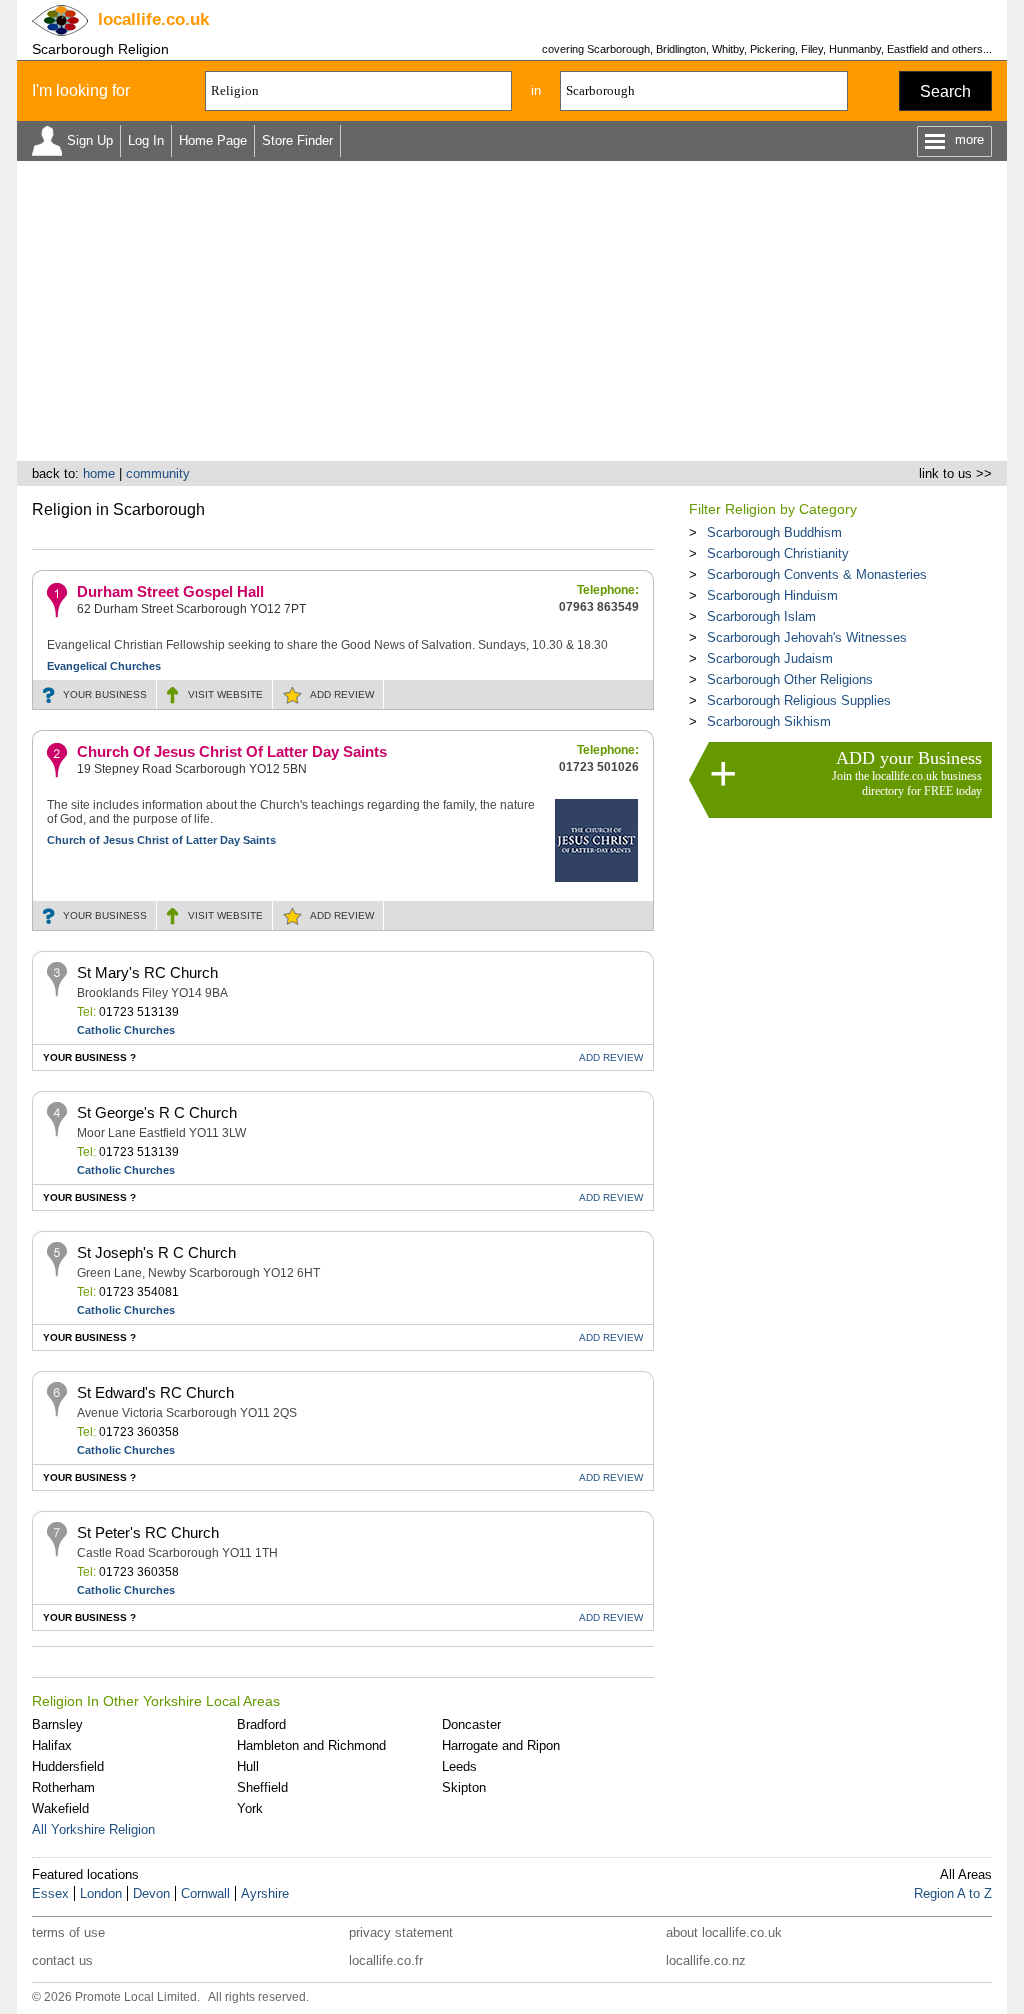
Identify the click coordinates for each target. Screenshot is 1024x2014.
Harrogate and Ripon (501, 1745)
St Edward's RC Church (155, 1392)
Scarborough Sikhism (769, 721)
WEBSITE (225, 694)
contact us (62, 1960)
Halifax (52, 1745)
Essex (50, 1893)
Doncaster (471, 1724)
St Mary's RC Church (147, 972)
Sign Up (90, 140)
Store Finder (297, 140)
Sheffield (262, 1787)
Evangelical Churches (104, 666)
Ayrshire (265, 1893)
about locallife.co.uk (724, 1932)
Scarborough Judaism (770, 658)
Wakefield (60, 1808)
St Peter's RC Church (148, 1532)
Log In (146, 140)
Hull (248, 1766)
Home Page (213, 140)
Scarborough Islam (761, 616)
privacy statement (401, 1932)
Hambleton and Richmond (311, 1745)
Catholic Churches (126, 1030)
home (99, 473)
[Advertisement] (512, 311)
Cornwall (205, 1893)
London (101, 1893)
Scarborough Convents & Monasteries (817, 574)
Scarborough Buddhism (774, 532)
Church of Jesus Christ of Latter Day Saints (161, 840)
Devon (151, 1893)
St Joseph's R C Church (156, 1252)
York (250, 1808)
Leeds (459, 1766)
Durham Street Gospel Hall (170, 591)
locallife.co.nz (706, 1960)
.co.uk (153, 19)
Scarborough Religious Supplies (799, 700)
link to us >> (955, 473)
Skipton (464, 1787)
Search (945, 91)
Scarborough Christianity (778, 553)
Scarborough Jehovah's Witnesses (807, 637)
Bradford (261, 1724)
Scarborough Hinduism (772, 595)
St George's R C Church (157, 1112)
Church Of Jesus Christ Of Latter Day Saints (232, 751)
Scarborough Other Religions (790, 679)
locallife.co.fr (386, 1960)
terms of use (68, 1932)
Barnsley (57, 1724)
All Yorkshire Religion (93, 1829)
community (158, 473)
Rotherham (63, 1787)
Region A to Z (953, 1893)
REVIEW (342, 694)
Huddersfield (68, 1766)
